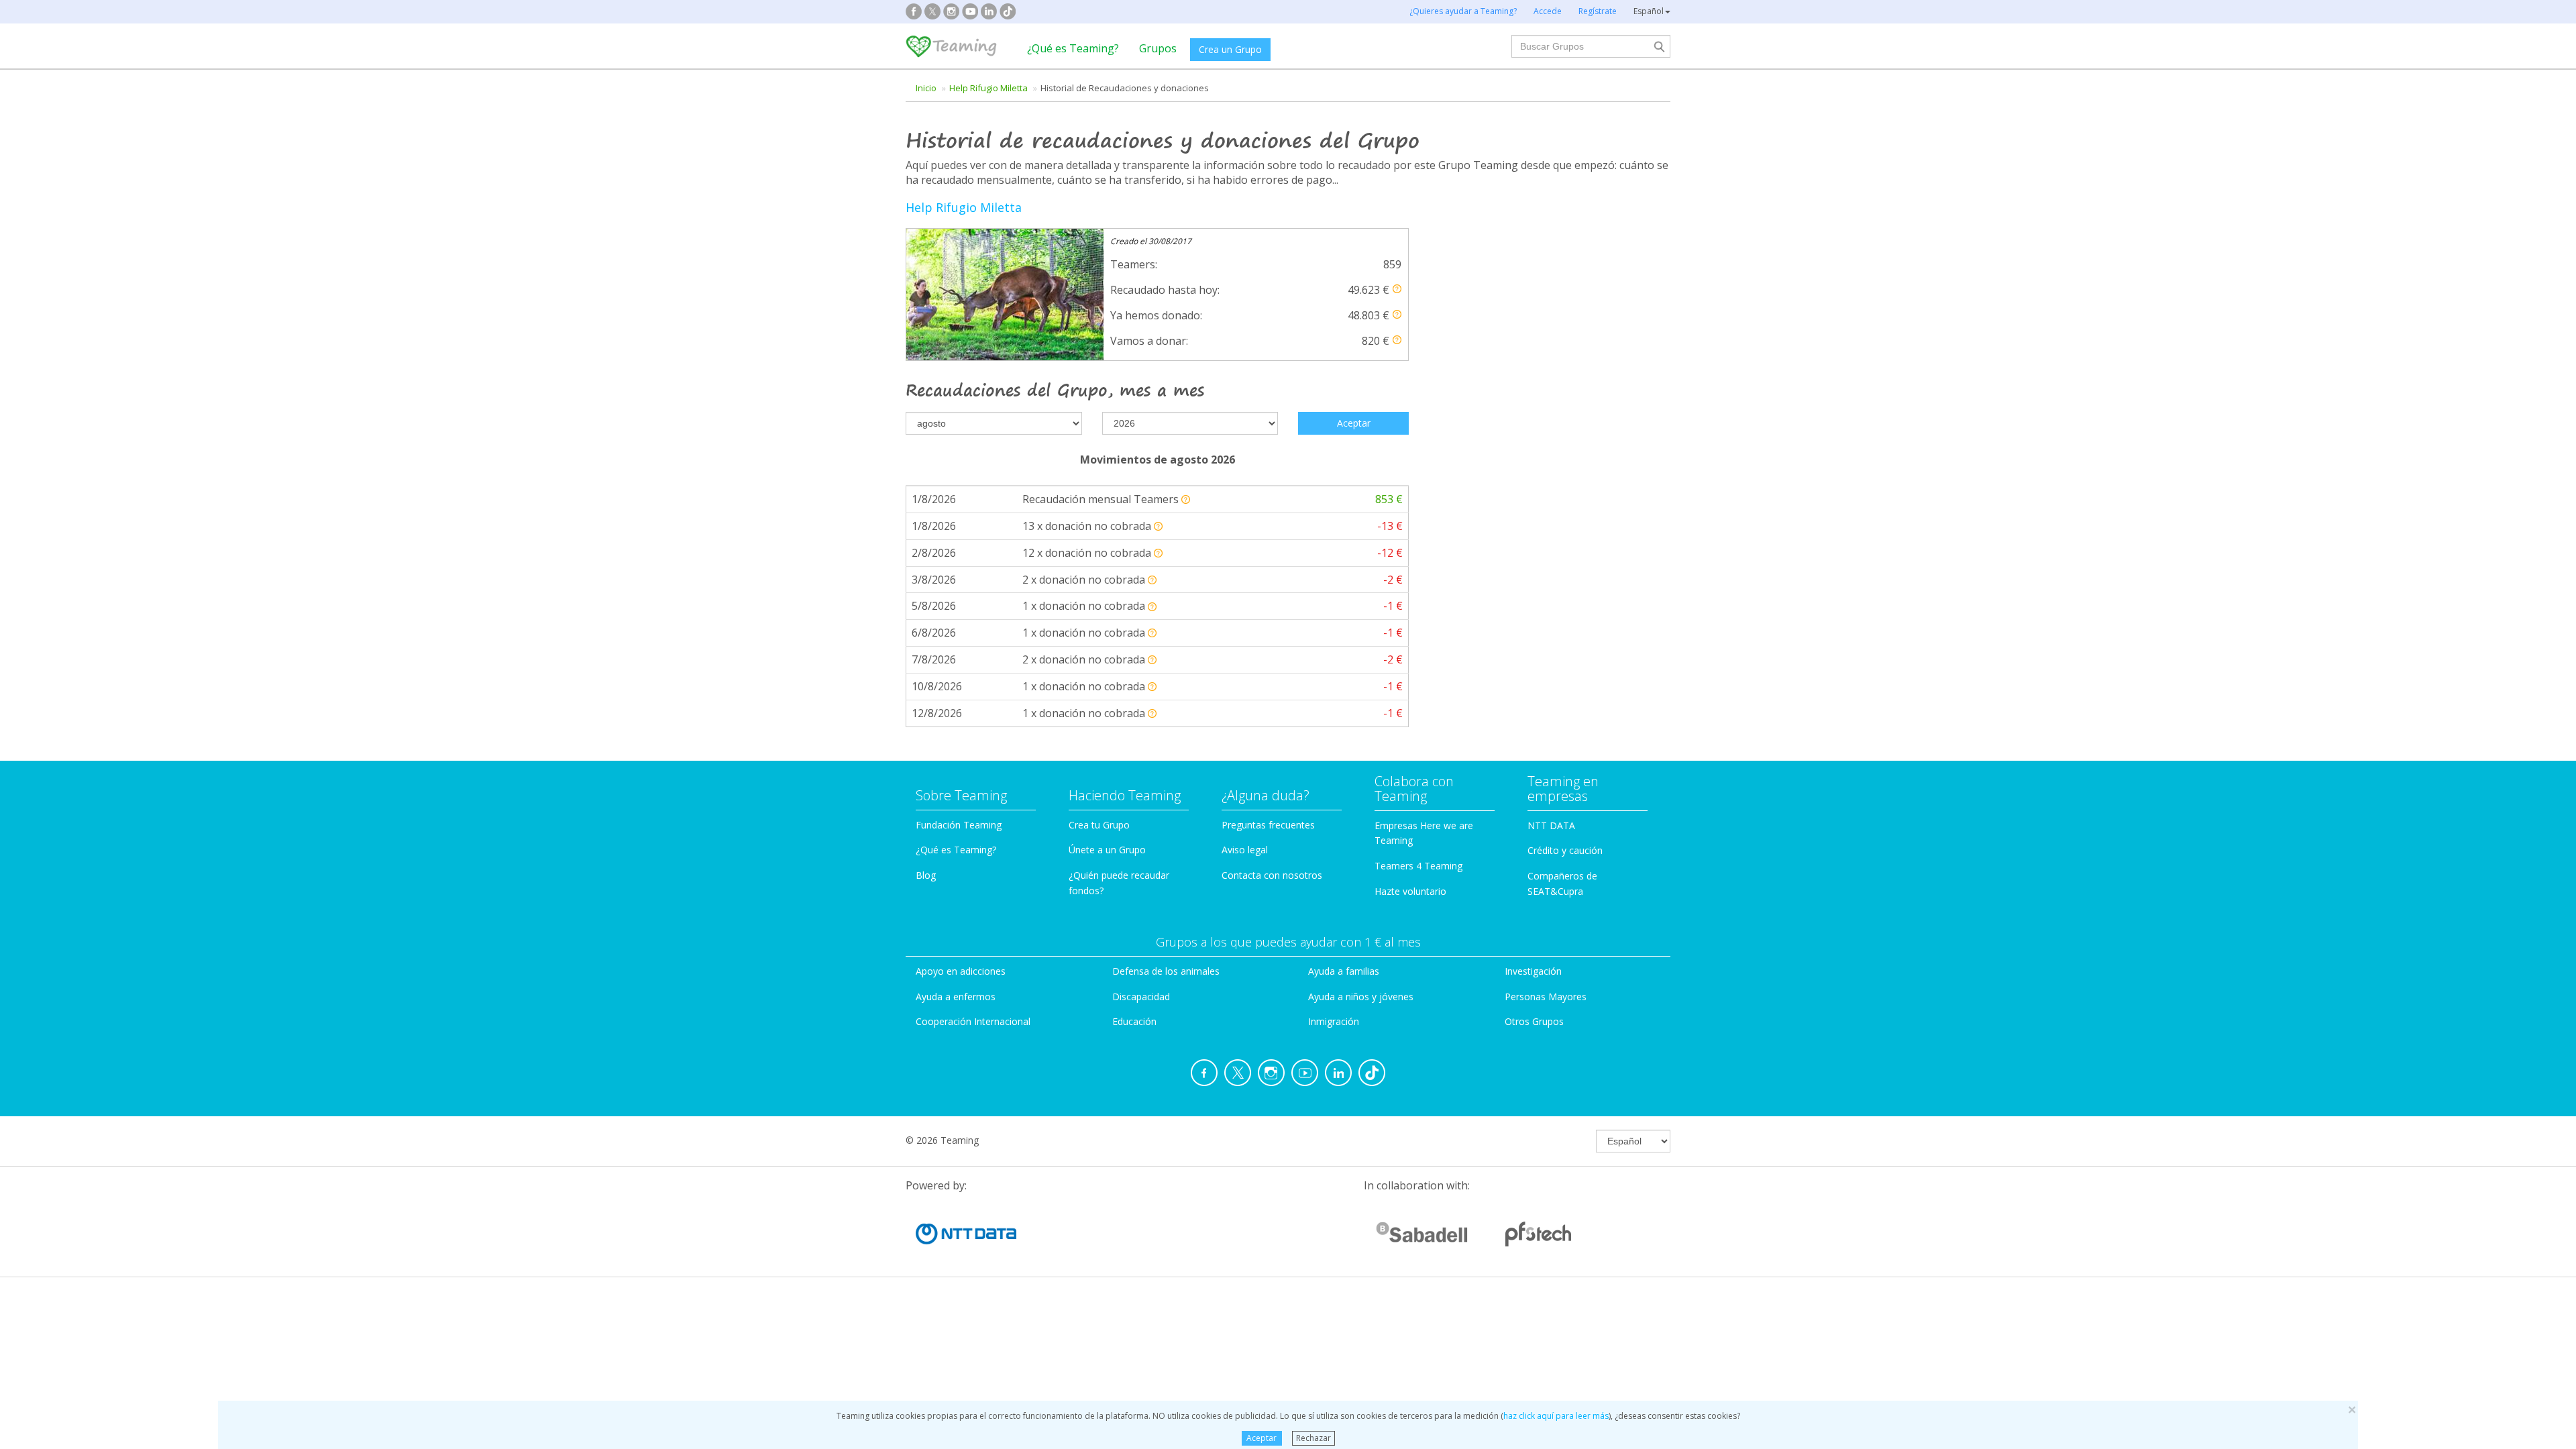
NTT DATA (1551, 825)
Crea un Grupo (1230, 49)
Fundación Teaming (959, 825)
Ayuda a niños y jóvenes (1361, 997)
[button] (1397, 289)
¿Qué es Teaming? (1073, 48)
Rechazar (1313, 1438)
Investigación (1533, 971)
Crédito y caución (1565, 850)
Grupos (1158, 48)
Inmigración (1334, 1021)
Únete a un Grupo (1107, 850)
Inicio (926, 88)
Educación (1134, 1021)
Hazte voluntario (1410, 891)
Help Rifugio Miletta (988, 88)
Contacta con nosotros (1272, 875)
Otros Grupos (1534, 1021)
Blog (926, 875)
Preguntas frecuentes (1268, 825)
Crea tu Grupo (1099, 825)
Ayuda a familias (1344, 971)
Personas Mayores (1546, 997)
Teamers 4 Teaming (1418, 866)
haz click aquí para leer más (1556, 1416)
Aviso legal (1245, 850)
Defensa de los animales (1166, 971)
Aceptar (1262, 1438)
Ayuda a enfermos (956, 997)
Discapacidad (1141, 997)
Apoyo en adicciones (961, 971)
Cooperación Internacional (973, 1021)
